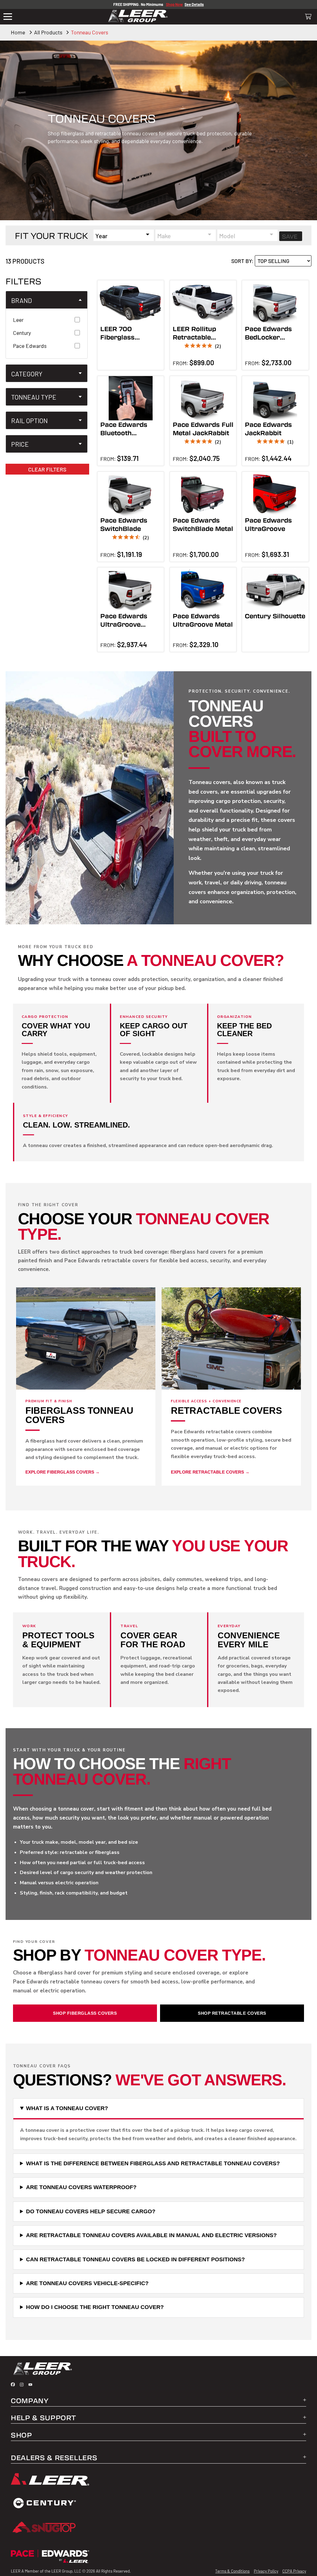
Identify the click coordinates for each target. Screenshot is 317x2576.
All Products (48, 32)
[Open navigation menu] (8, 17)
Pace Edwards (30, 346)
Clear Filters (47, 469)
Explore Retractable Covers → (210, 1472)
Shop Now (174, 4)
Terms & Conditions (232, 2571)
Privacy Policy (266, 2571)
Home (18, 32)
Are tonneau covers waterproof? (81, 2187)
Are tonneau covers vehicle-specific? (87, 2283)
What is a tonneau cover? (67, 2108)
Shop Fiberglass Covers (85, 2013)
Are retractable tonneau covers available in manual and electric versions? (151, 2235)
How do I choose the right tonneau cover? (95, 2307)
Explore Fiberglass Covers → (63, 1472)
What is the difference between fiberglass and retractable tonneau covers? (153, 2163)
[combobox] (124, 235)
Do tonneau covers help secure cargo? (91, 2211)
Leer (18, 320)
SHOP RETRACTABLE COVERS (232, 2013)
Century (22, 333)
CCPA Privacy (294, 2571)
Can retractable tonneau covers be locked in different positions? (135, 2259)
